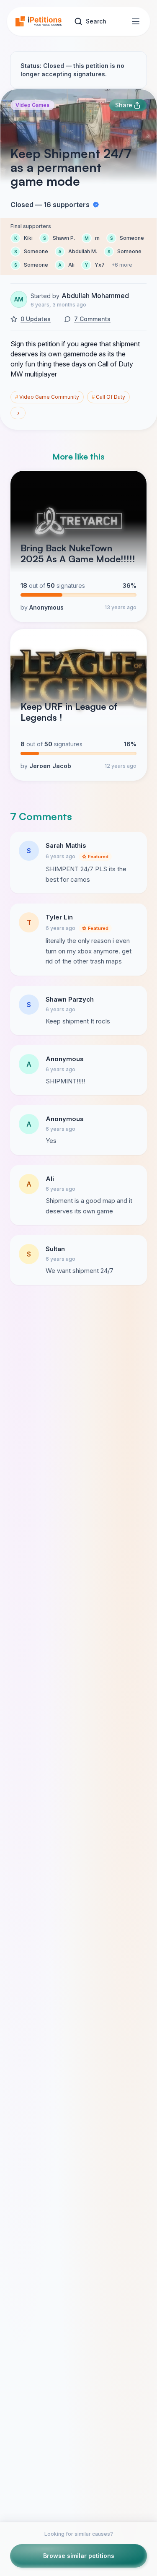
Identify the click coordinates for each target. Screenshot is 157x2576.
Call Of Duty (108, 397)
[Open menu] (136, 21)
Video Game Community (47, 397)
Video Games (32, 105)
